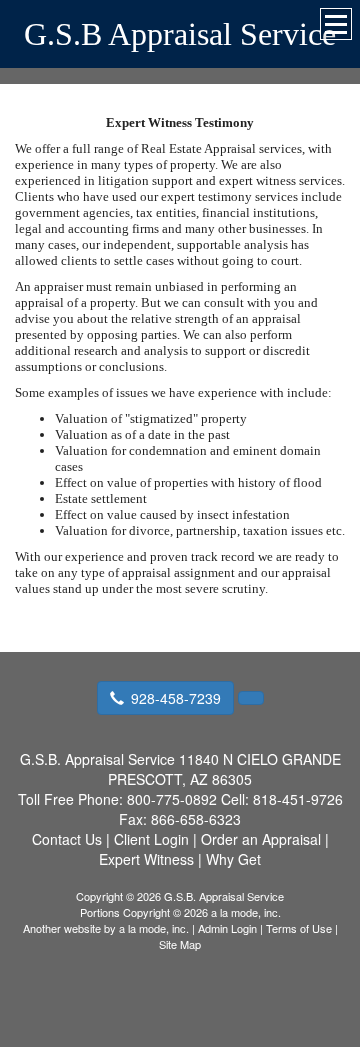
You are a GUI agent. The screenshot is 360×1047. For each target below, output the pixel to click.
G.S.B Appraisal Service (180, 34)
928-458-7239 (176, 698)
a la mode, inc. (154, 928)
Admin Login (227, 928)
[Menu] (336, 24)
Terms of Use (299, 928)
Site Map (180, 944)
